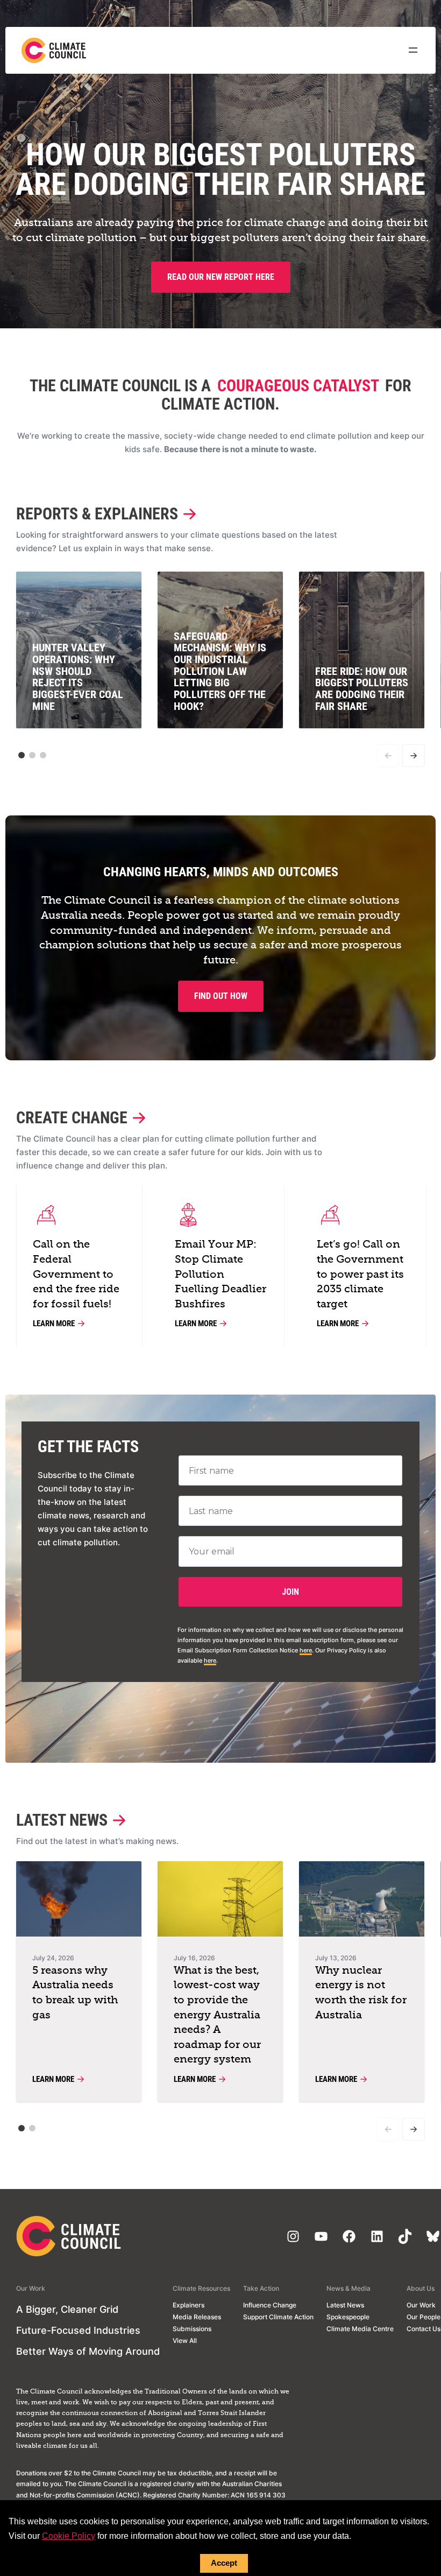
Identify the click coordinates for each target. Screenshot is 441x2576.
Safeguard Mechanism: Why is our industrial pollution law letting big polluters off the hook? (220, 671)
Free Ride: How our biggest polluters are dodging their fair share (362, 689)
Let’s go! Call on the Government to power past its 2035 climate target (360, 1274)
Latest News (62, 1820)
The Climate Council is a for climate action (220, 395)
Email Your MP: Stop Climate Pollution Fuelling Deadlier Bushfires (220, 1274)
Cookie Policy (69, 2536)
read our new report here (221, 277)
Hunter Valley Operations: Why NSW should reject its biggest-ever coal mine (78, 677)
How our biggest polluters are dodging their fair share (220, 170)
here (306, 1650)
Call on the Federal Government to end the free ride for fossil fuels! (76, 1274)
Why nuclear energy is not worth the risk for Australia (361, 1993)
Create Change (72, 1118)
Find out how (221, 996)
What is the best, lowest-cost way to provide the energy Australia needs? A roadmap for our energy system (217, 2015)
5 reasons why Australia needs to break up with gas (75, 1993)
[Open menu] (413, 50)
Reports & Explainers (97, 514)
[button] (22, 755)
